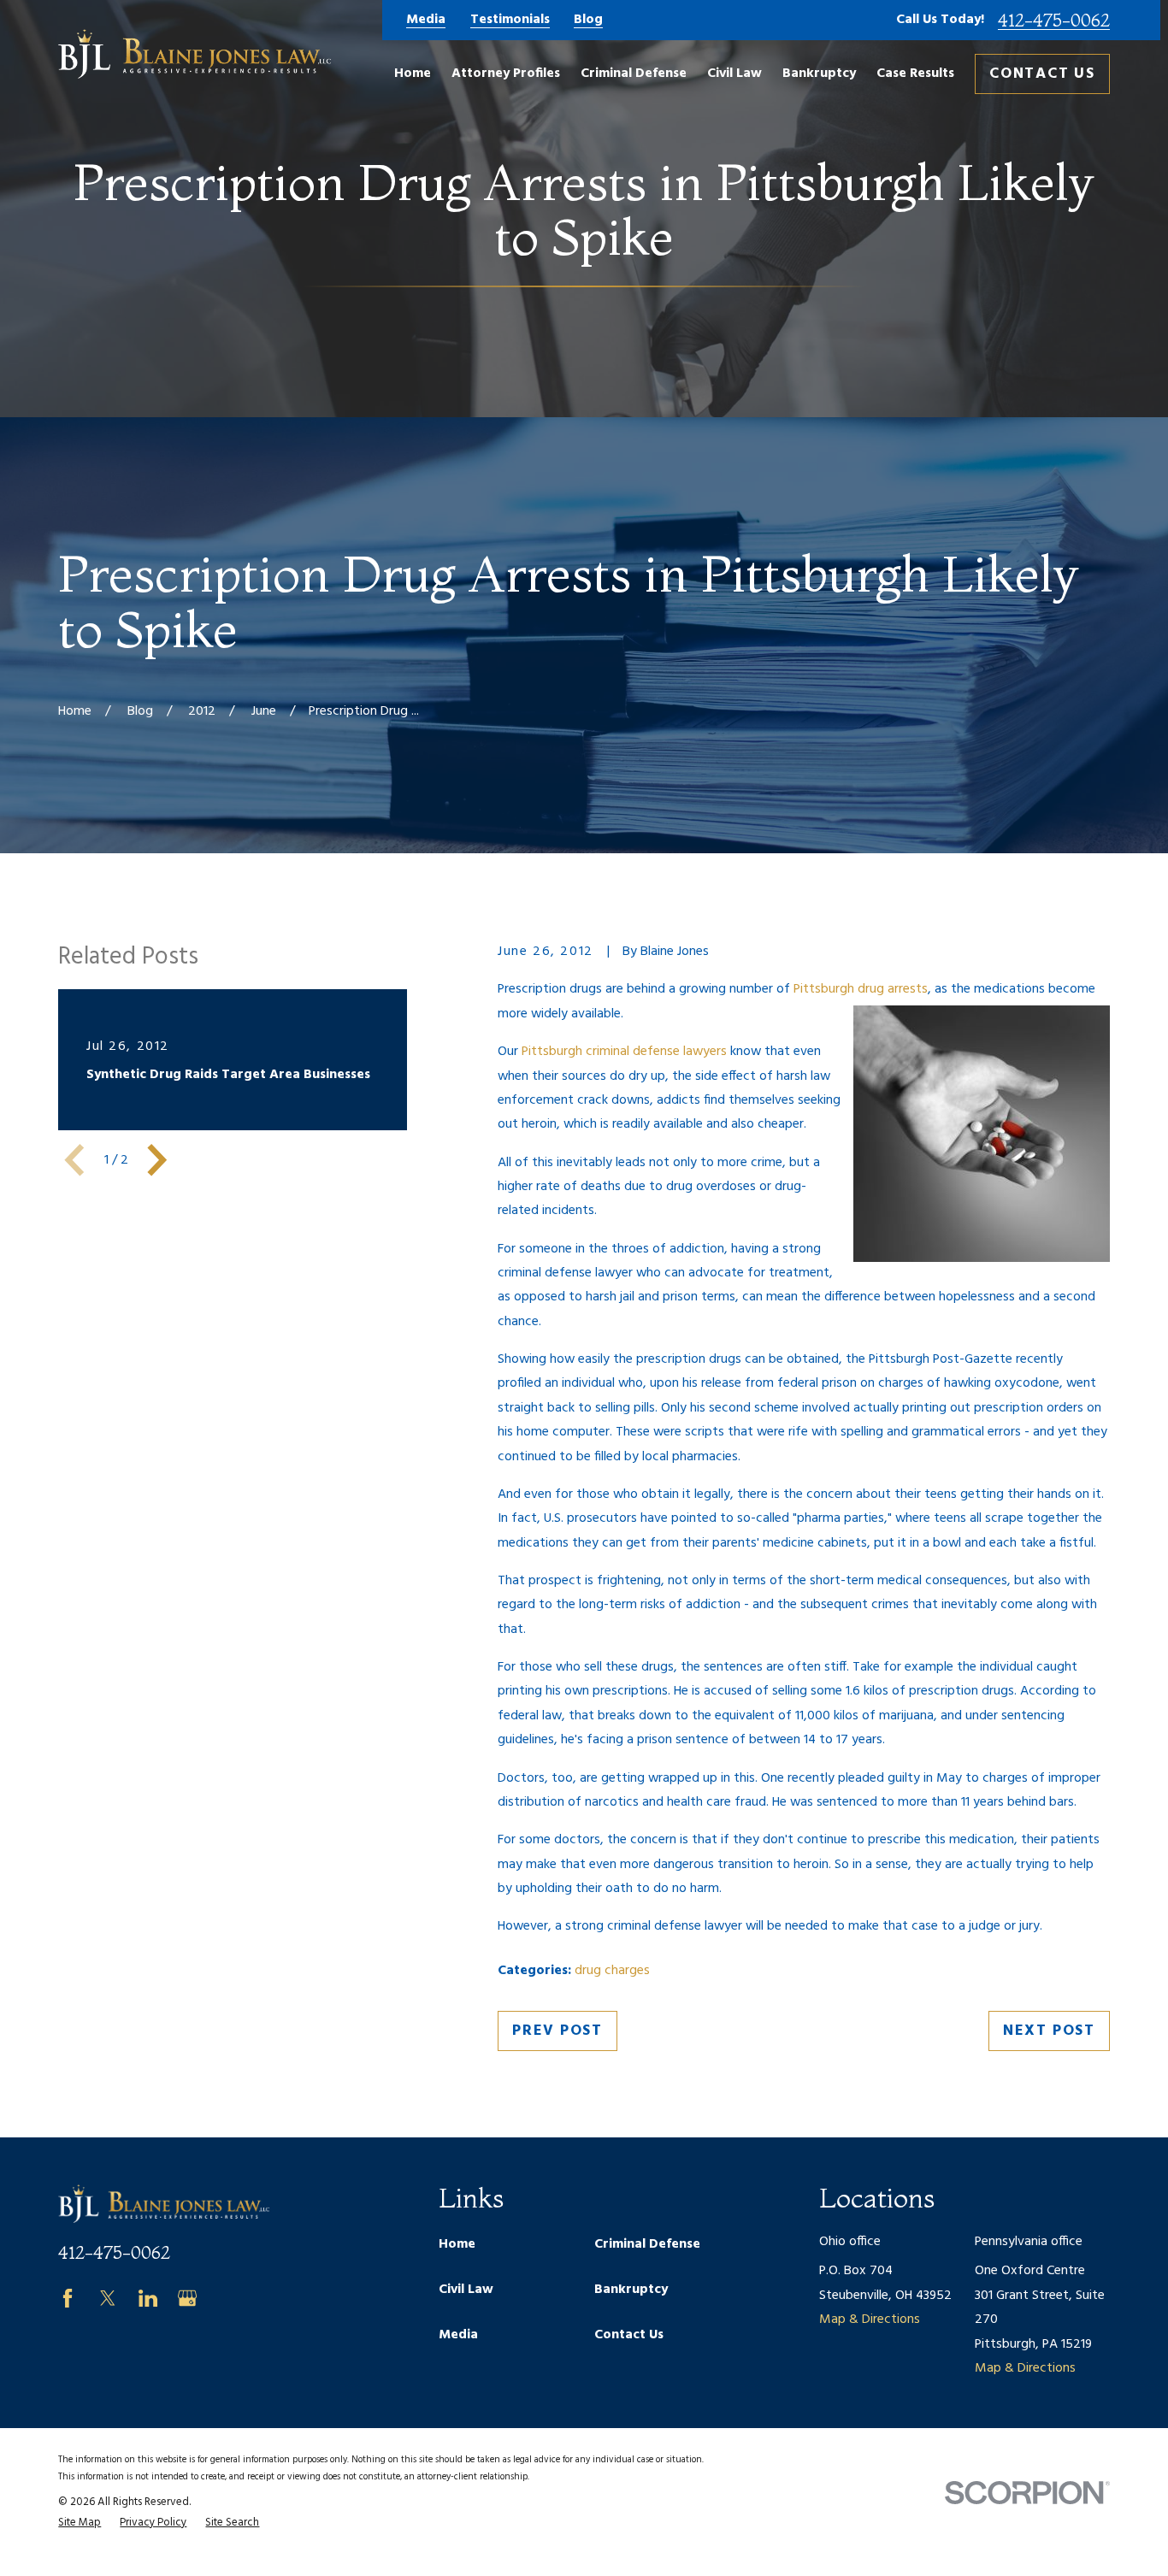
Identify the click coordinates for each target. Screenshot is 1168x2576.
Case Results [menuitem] (915, 74)
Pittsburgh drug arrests (861, 989)
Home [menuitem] (413, 74)
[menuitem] (80, 2523)
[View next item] (157, 1160)
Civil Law (466, 2290)
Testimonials (510, 21)
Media (426, 21)
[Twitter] (108, 2298)
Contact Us (1042, 74)
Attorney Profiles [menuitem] (506, 74)
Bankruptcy (631, 2290)
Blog (588, 21)
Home (457, 2244)
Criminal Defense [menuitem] (634, 74)
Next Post (1049, 2031)
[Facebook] (68, 2298)
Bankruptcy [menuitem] (819, 74)
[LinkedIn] (148, 2298)
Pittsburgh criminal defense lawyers (624, 1052)
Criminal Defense (647, 2244)
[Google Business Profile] (187, 2298)
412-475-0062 (1054, 20)
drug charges (612, 1971)
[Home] (195, 54)
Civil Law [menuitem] (734, 74)
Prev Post (557, 2031)
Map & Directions (870, 2320)
